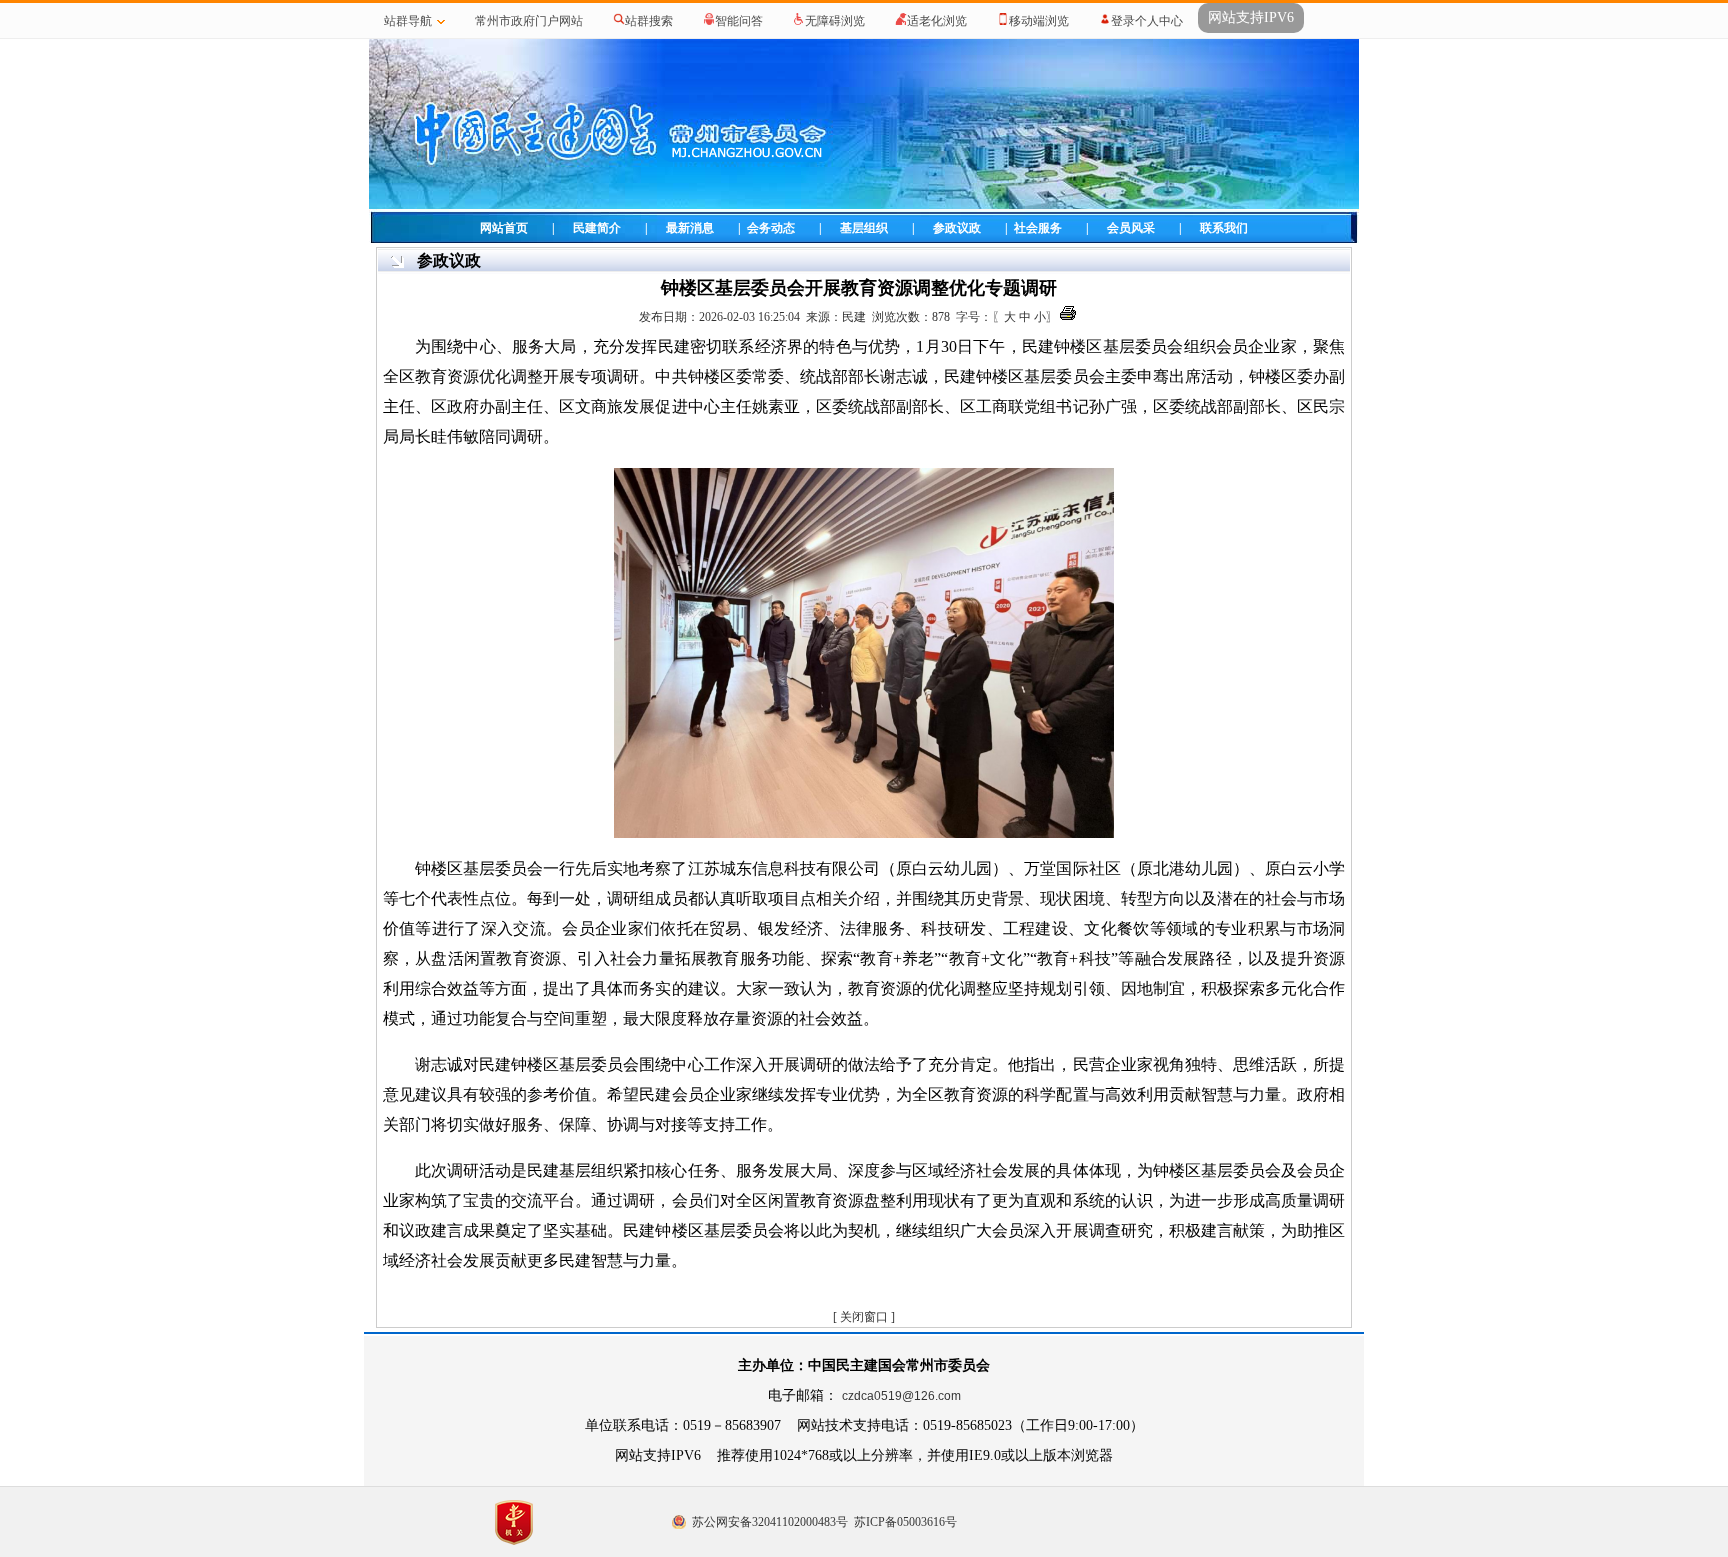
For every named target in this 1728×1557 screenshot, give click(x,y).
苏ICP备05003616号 (905, 1522)
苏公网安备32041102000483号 (770, 1522)
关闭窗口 (864, 1317)
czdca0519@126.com (901, 1396)
